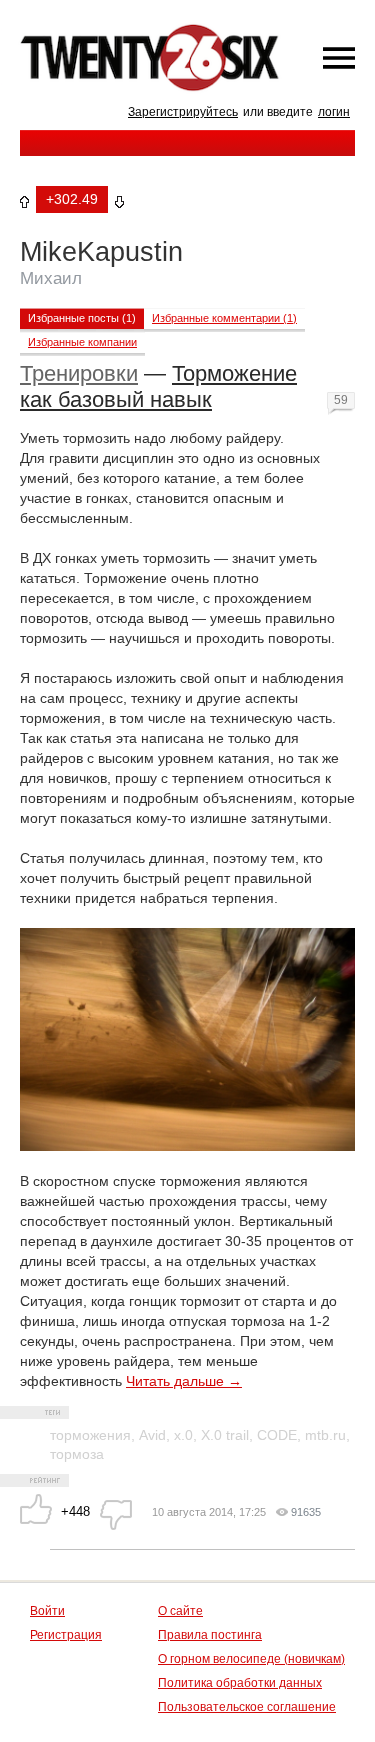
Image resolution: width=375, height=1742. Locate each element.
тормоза (77, 1454)
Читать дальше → (184, 1381)
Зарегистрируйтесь (183, 112)
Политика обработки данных (240, 1683)
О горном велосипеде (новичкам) (251, 1659)
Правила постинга (210, 1635)
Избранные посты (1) (82, 318)
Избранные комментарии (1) (224, 318)
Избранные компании (82, 342)
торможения (90, 1435)
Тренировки (79, 373)
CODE (277, 1435)
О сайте (180, 1611)
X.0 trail (225, 1435)
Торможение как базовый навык (158, 386)
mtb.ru (325, 1435)
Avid (152, 1435)
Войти (47, 1611)
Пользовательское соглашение (247, 1707)
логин (334, 112)
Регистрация (66, 1635)
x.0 (183, 1435)
